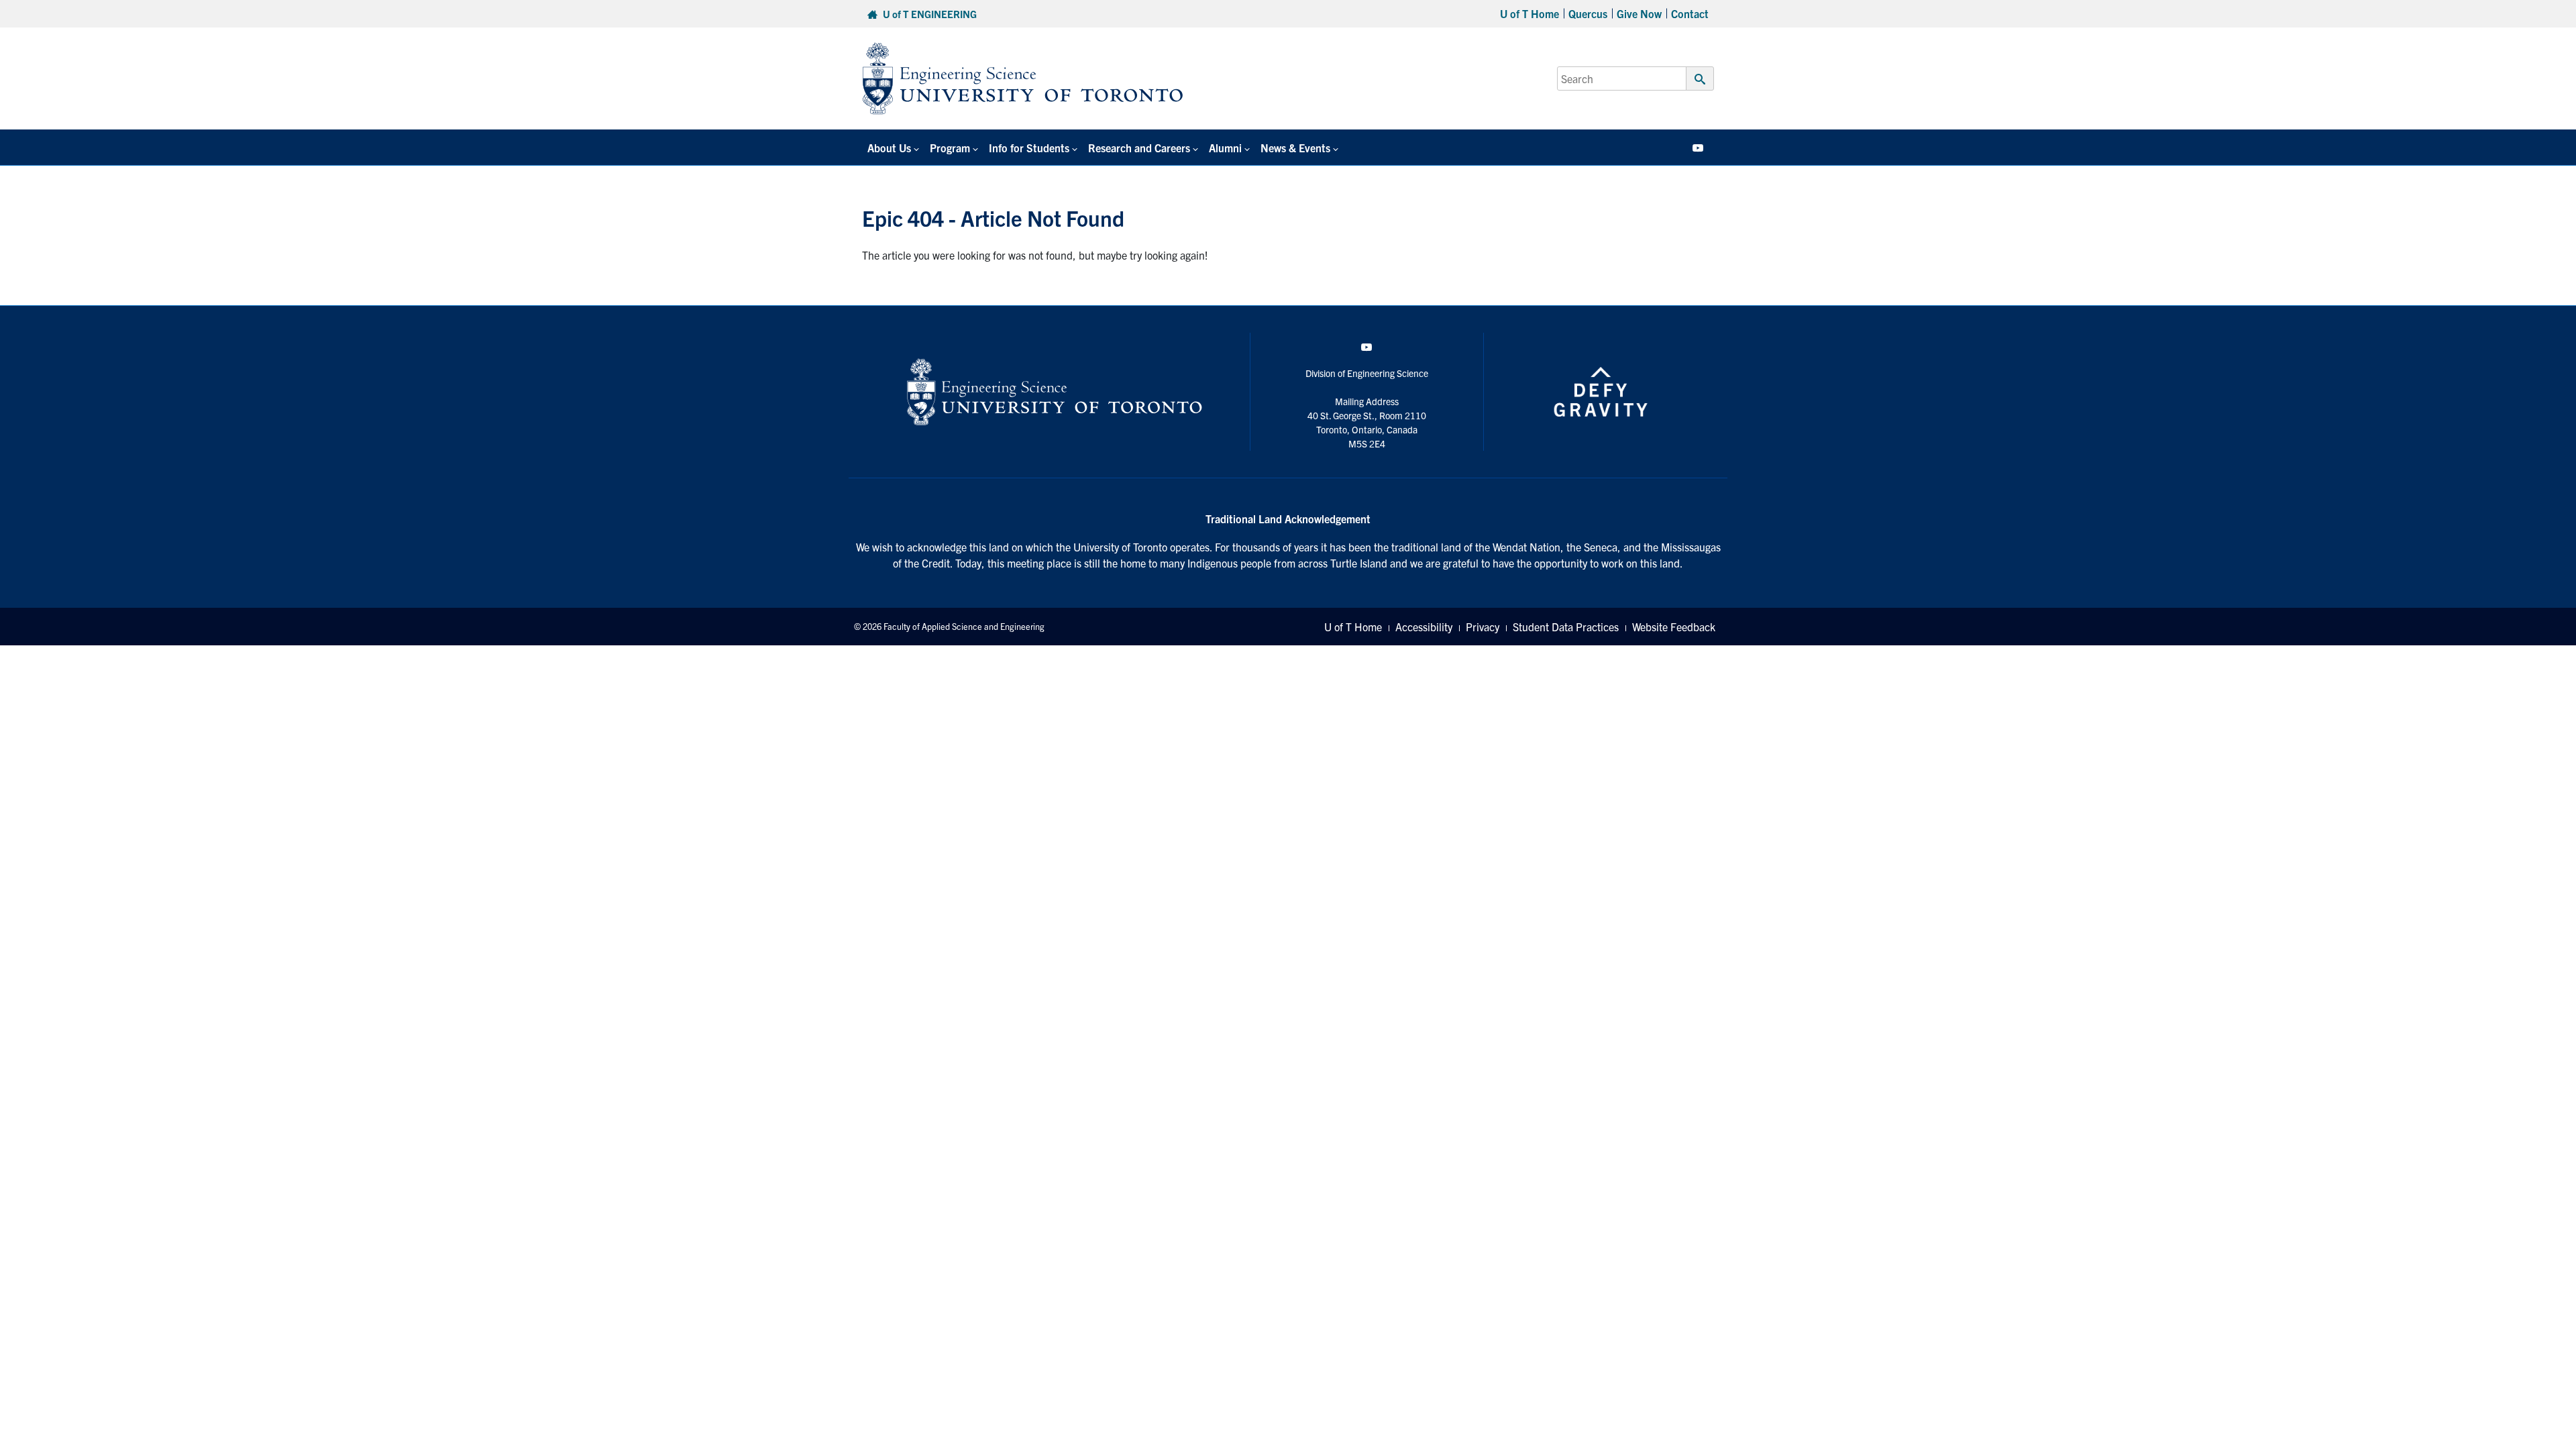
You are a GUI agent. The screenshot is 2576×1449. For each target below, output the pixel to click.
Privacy (1483, 627)
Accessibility (1424, 627)
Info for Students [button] (1029, 148)
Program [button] (950, 148)
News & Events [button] (1295, 148)
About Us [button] (889, 148)
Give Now (1639, 13)
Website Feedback (1674, 627)
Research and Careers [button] (1139, 148)
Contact (1690, 13)
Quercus (1588, 13)
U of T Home (1529, 13)
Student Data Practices (1566, 627)
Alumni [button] (1225, 148)
